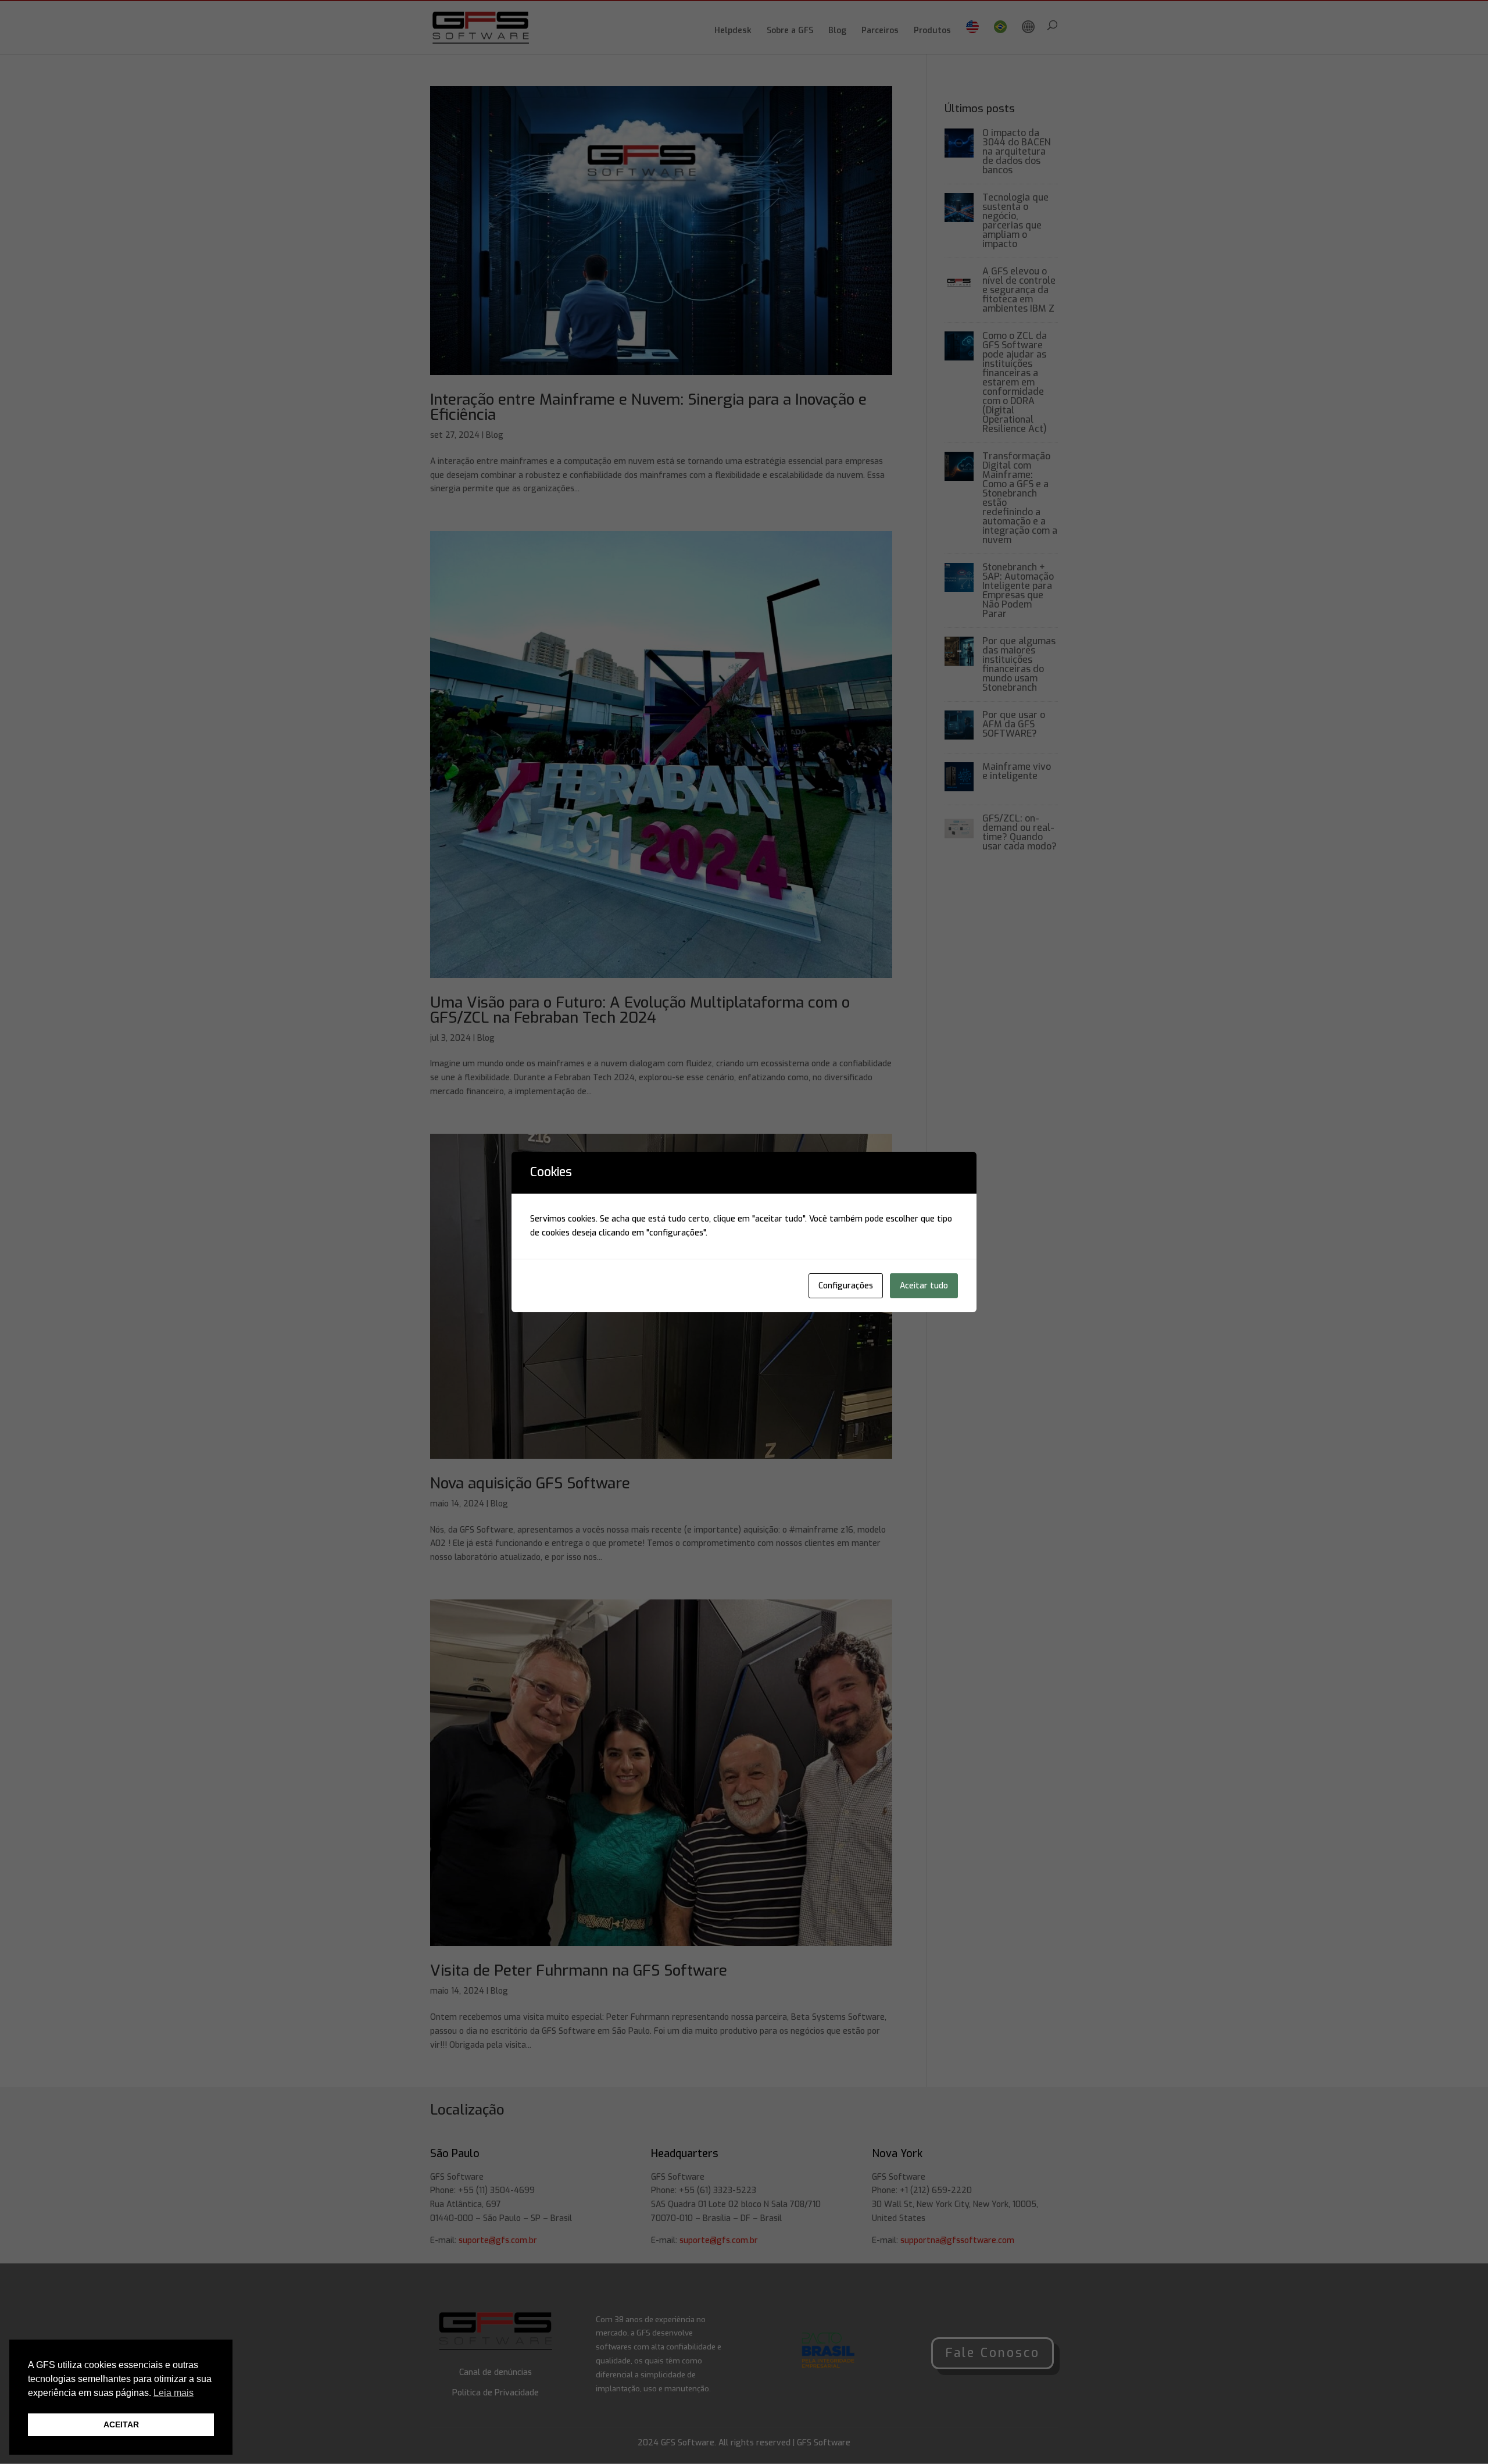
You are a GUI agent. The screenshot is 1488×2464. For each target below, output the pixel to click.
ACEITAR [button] (121, 2424)
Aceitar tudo (924, 1286)
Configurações (846, 1286)
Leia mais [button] (174, 2393)
